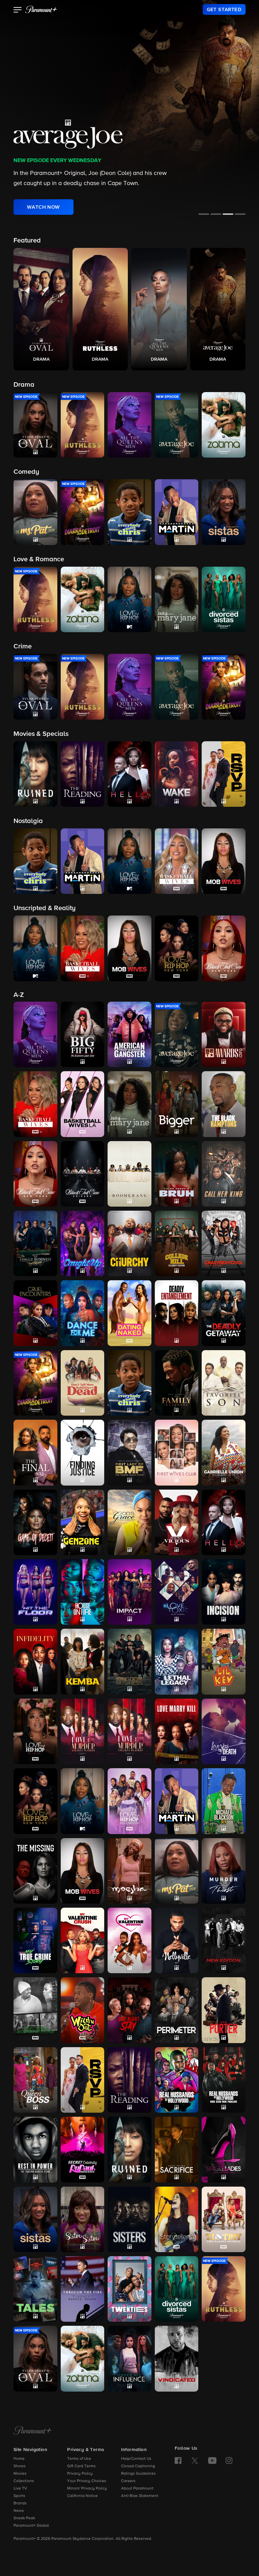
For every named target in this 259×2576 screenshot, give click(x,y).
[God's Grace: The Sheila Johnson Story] (129, 1522)
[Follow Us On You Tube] (212, 2461)
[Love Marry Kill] (177, 1731)
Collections (24, 2481)
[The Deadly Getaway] (224, 1313)
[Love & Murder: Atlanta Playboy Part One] (83, 1731)
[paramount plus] (41, 9)
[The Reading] (129, 2080)
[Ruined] (129, 2149)
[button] (18, 10)
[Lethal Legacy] (177, 1661)
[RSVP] (83, 2080)
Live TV (20, 2489)
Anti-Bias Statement (140, 2496)
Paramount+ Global (31, 2526)
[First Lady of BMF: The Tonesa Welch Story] (129, 1452)
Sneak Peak (24, 2518)
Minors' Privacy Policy (87, 2489)
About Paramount (137, 2489)
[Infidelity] (35, 1661)
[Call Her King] (224, 1174)
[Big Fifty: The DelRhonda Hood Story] (83, 1034)
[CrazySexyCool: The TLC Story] (224, 1243)
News (19, 2511)
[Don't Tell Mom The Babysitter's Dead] (83, 1383)
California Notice (82, 2496)
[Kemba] (83, 1661)
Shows (20, 2466)
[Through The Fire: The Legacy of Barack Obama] (83, 2289)
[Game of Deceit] (35, 1522)
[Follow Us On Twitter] (195, 2460)
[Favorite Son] (224, 1383)
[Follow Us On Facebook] (178, 2461)
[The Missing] (35, 1871)
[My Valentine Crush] (83, 1940)
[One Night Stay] (129, 2010)
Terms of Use (79, 2459)
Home (19, 2459)
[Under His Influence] (129, 2359)
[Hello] (224, 1522)
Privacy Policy (80, 2474)
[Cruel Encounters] (35, 1313)
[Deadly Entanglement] (177, 1313)
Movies (20, 2474)
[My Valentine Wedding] (129, 1940)
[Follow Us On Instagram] (229, 2461)
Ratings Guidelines (138, 2474)
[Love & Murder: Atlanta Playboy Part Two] (129, 1731)
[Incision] (224, 1592)
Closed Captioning (138, 2466)
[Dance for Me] (83, 1313)
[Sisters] (129, 2219)
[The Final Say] (35, 1452)
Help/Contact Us (136, 2459)
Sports (19, 2496)
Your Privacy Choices (87, 2481)
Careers (128, 2481)
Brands (20, 2503)
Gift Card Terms (81, 2466)
